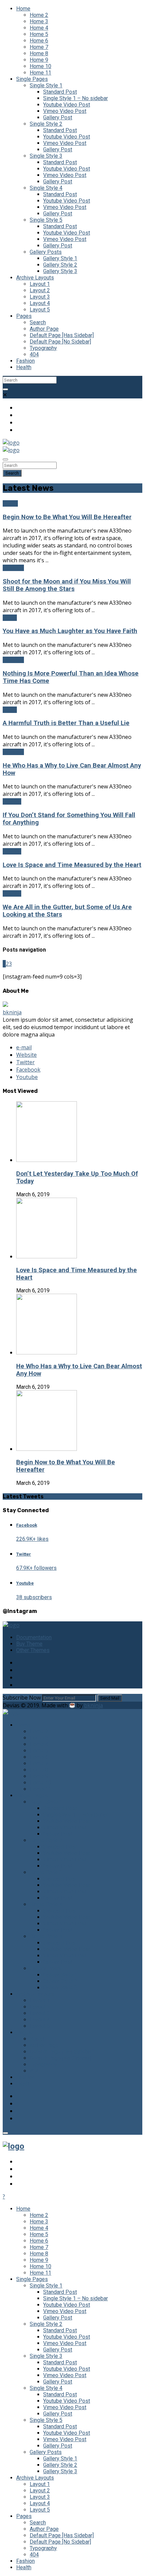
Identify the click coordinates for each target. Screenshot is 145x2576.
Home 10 (40, 66)
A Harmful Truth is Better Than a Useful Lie (66, 723)
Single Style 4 (46, 188)
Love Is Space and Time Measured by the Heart (72, 865)
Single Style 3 (46, 156)
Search (38, 322)
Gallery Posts (46, 252)
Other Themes (33, 1650)
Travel (10, 618)
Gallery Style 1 (60, 258)
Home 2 (39, 15)
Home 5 (39, 34)
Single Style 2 (46, 124)
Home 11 (40, 73)
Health (24, 367)
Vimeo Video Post (65, 111)
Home (23, 9)
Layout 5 (40, 310)
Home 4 (39, 28)
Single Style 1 (46, 85)
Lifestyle (13, 568)
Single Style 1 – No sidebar (76, 98)
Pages (24, 316)
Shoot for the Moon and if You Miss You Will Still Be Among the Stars (67, 585)
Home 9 (39, 60)
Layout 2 (40, 290)
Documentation (34, 1637)
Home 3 (39, 21)
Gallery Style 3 (60, 271)
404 (34, 354)
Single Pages (32, 79)
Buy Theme (29, 1644)
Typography (43, 348)
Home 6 (39, 41)
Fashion (25, 361)
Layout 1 (40, 284)
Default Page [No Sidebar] (60, 342)
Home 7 (39, 47)
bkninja (12, 1012)
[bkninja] (5, 1005)
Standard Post (60, 92)
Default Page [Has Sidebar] (62, 335)
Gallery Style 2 (60, 265)
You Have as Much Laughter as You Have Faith (70, 631)
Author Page (44, 329)
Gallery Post (58, 117)
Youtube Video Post (67, 105)
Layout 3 (40, 297)
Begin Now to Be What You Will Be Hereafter (67, 517)
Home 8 (39, 53)
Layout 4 (40, 303)
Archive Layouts (35, 278)
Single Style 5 (46, 220)
